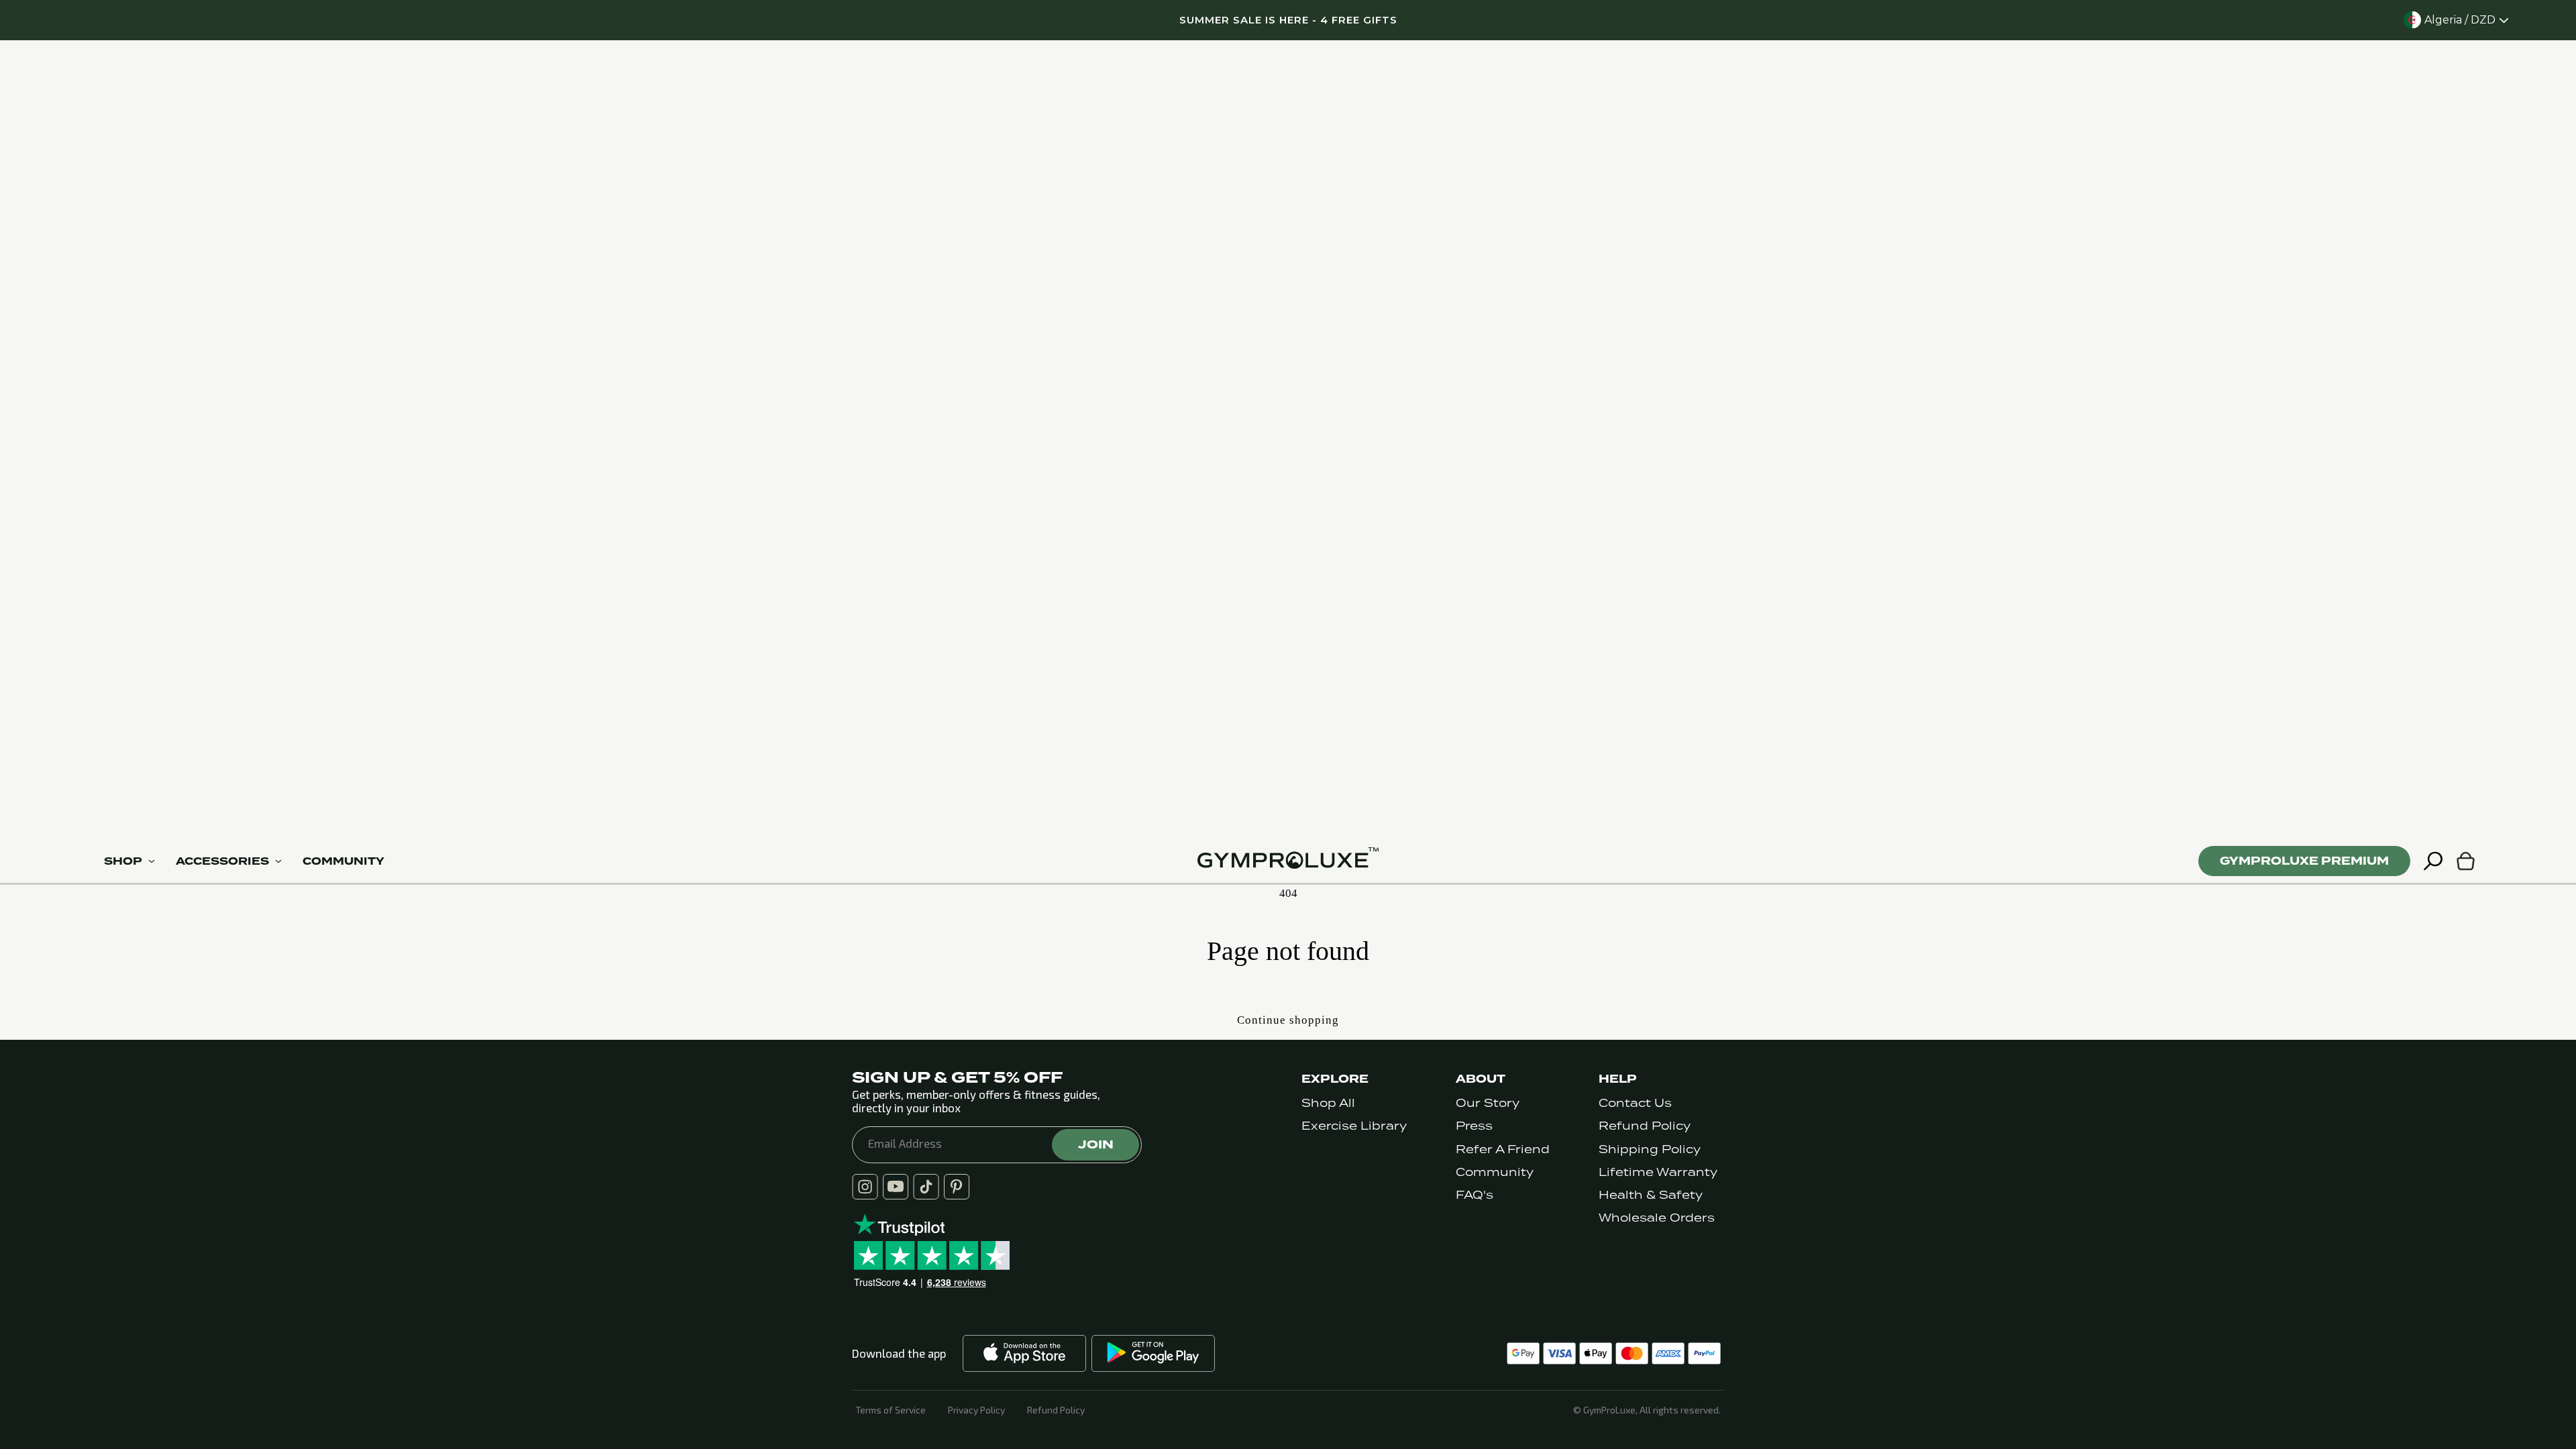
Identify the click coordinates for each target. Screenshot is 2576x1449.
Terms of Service (891, 1410)
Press (1474, 1126)
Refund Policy (1645, 1126)
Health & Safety (1651, 1195)
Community (1495, 1172)
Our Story (1488, 1103)
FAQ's (1474, 1195)
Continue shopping (1288, 1020)
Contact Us (1635, 1103)
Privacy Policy (976, 1410)
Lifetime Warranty (1658, 1172)
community (343, 861)
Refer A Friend (1503, 1149)
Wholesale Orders (1657, 1218)
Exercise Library (1354, 1126)
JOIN (1096, 1144)
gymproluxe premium (2304, 861)
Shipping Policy (1650, 1149)
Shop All (1328, 1103)
